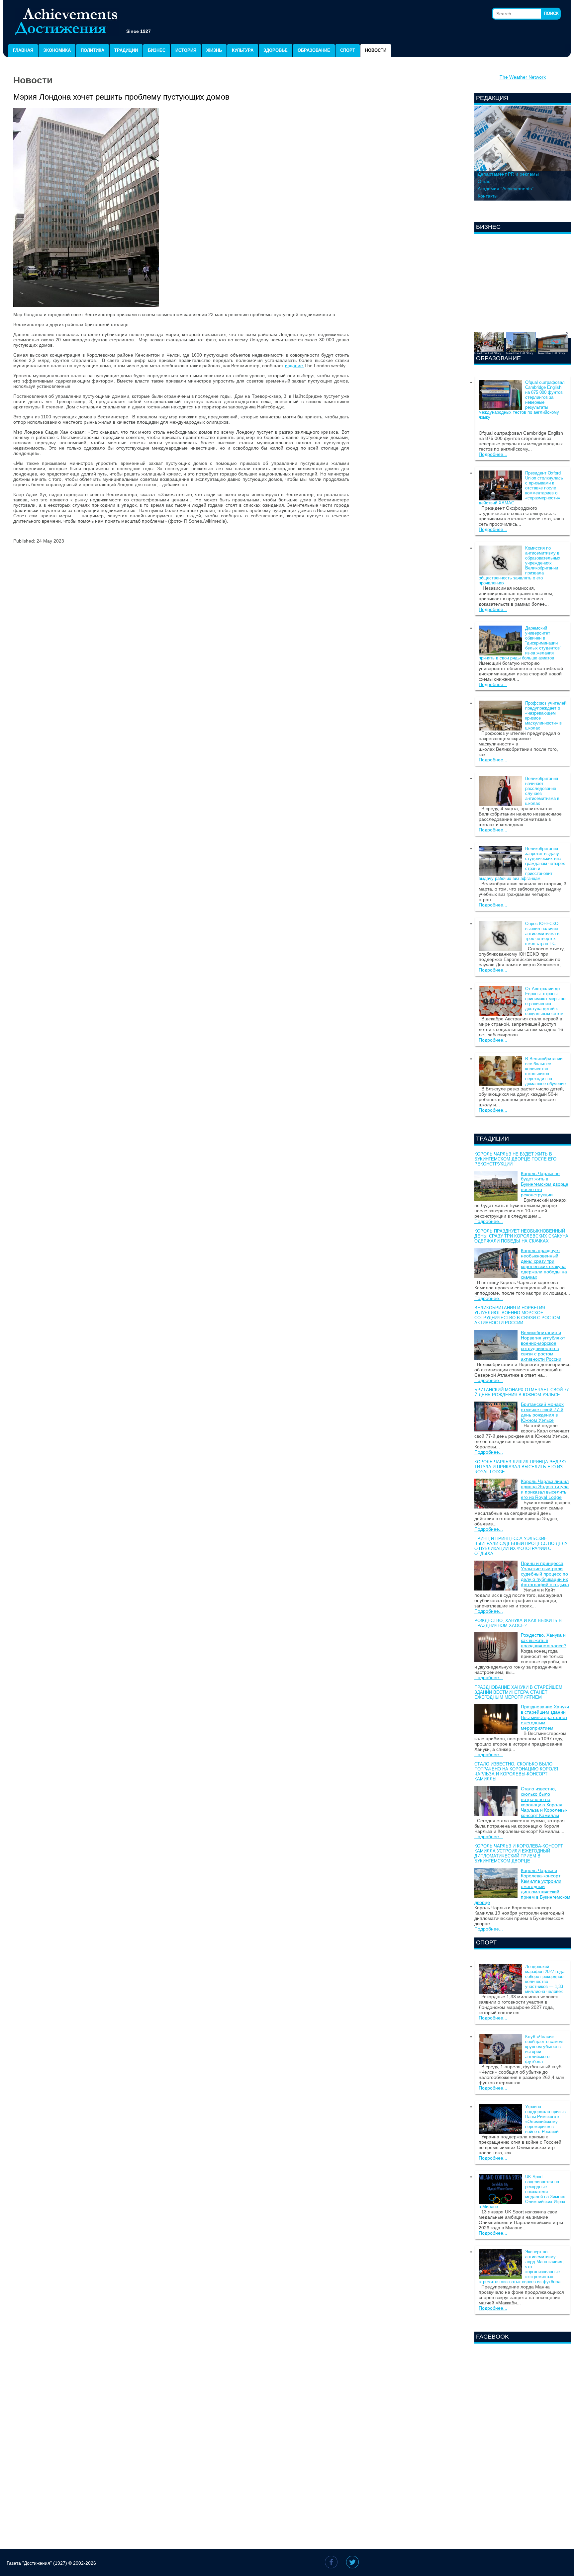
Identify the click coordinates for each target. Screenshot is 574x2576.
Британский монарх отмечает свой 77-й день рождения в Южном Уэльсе (522, 1392)
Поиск (551, 13)
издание (295, 366)
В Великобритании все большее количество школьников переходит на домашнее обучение (545, 1071)
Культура (243, 50)
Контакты (488, 196)
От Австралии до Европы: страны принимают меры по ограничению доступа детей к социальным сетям (545, 1001)
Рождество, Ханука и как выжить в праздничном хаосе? (518, 1623)
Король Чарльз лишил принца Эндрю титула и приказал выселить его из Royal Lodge (520, 1467)
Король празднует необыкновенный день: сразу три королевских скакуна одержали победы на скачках (521, 1236)
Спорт (348, 50)
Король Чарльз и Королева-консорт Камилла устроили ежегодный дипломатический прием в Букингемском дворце (519, 1853)
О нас (484, 181)
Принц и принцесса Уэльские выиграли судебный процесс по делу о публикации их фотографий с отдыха (521, 1546)
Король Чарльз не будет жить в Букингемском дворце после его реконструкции (515, 1159)
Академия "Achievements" (506, 189)
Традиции (126, 50)
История (186, 50)
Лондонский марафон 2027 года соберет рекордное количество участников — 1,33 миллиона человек (545, 1979)
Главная (23, 50)
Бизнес (157, 50)
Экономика (57, 50)
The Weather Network (523, 77)
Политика (93, 50)
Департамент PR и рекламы (508, 174)
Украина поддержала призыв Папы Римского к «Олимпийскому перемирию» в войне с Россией (545, 2119)
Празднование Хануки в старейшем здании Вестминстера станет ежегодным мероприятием (518, 1692)
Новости (376, 50)
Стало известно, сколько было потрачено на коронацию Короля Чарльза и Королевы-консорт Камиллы (516, 1771)
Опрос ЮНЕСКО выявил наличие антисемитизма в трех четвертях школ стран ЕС (542, 934)
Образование (314, 50)
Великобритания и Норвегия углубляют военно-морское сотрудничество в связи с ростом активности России (517, 1315)
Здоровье (276, 50)
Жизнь (214, 50)
